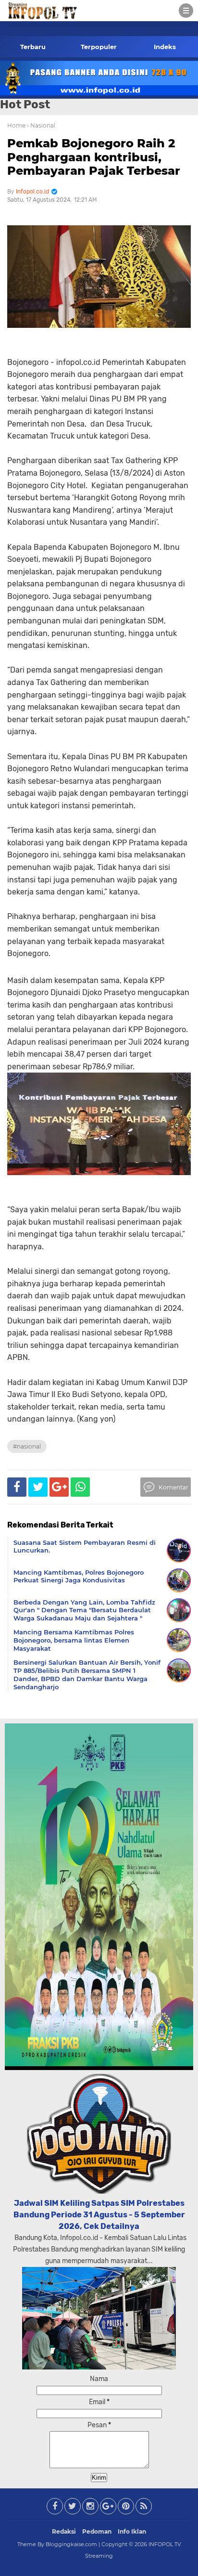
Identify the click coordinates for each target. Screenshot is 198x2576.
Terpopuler (99, 47)
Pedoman (97, 2531)
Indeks (165, 47)
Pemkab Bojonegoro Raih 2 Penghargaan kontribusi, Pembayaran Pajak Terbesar (94, 157)
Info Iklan (132, 2531)
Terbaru (33, 47)
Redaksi (64, 2531)
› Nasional (41, 125)
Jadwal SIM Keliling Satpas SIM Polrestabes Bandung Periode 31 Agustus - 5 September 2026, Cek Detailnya (99, 2215)
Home (16, 125)
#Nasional (27, 1446)
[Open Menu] (186, 11)
